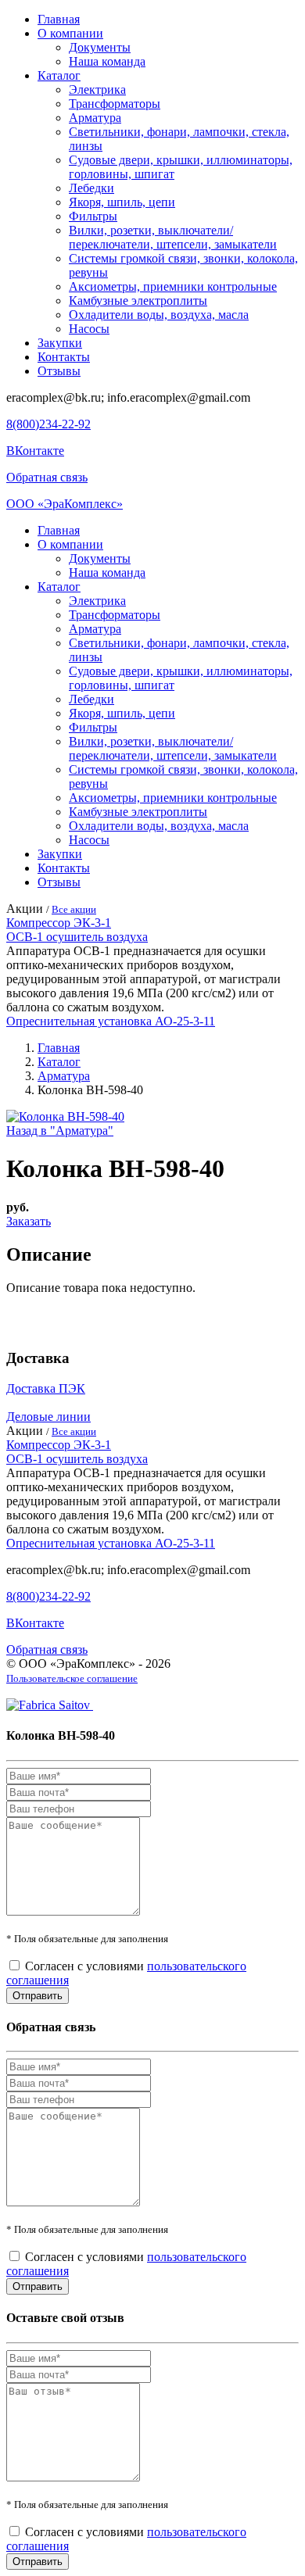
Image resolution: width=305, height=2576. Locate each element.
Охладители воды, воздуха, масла (159, 315)
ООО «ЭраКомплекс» (65, 504)
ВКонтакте (35, 451)
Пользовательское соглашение (72, 1678)
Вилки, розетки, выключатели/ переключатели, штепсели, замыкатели (173, 237)
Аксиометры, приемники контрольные (173, 286)
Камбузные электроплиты (138, 301)
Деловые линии (48, 1417)
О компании (70, 33)
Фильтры (93, 216)
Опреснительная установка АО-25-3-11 (111, 1021)
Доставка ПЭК (46, 1388)
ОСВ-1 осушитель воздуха (77, 937)
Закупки (60, 343)
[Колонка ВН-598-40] (65, 1116)
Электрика (97, 89)
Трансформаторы (115, 104)
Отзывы (59, 371)
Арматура (95, 118)
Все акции (74, 909)
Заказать (29, 1221)
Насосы (89, 329)
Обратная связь (47, 477)
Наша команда (107, 61)
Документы (100, 47)
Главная (59, 19)
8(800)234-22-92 (48, 424)
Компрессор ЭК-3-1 (59, 923)
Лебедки (91, 188)
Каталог (59, 75)
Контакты (64, 357)
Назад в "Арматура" (60, 1131)
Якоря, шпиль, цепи (122, 202)
